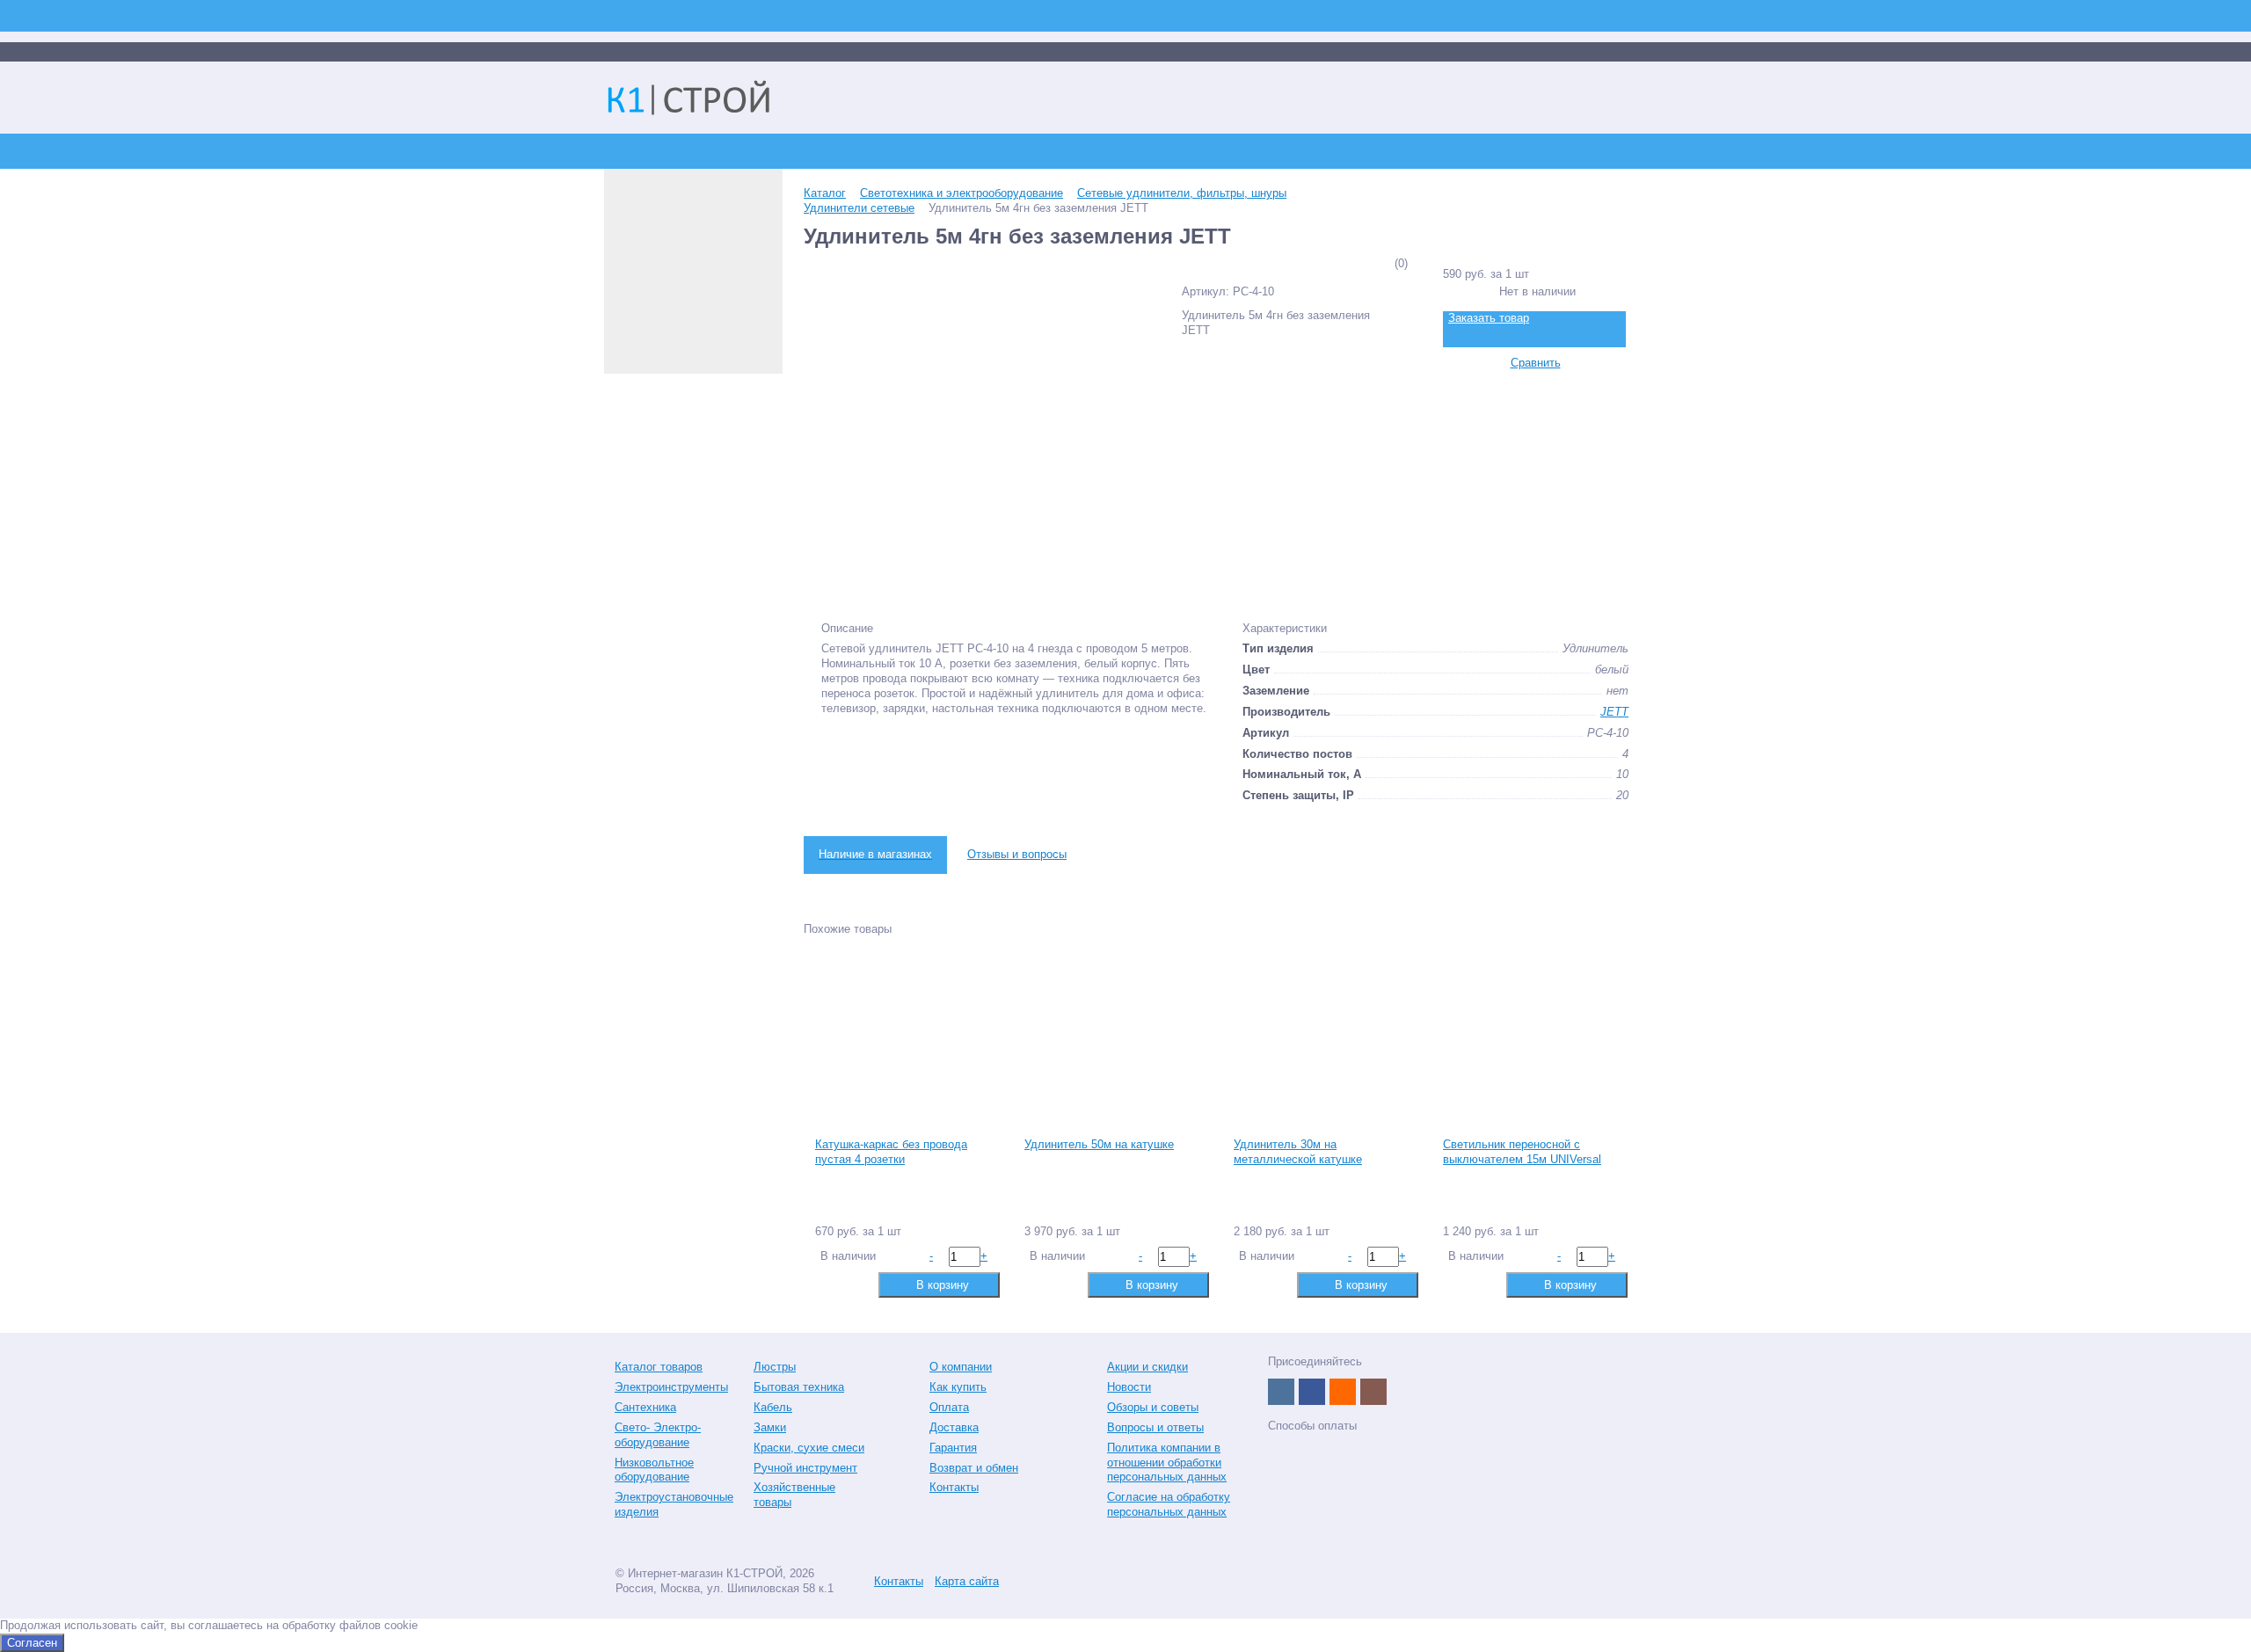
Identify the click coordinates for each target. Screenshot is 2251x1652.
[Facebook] (1312, 1392)
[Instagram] (1373, 1392)
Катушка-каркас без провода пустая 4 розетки (891, 1152)
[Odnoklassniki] (1343, 1392)
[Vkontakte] (1281, 1392)
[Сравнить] (827, 1284)
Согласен (32, 1643)
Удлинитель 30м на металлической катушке (1298, 1152)
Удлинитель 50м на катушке (1099, 1144)
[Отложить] (855, 1284)
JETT (1614, 712)
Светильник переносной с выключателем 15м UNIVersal (1522, 1152)
